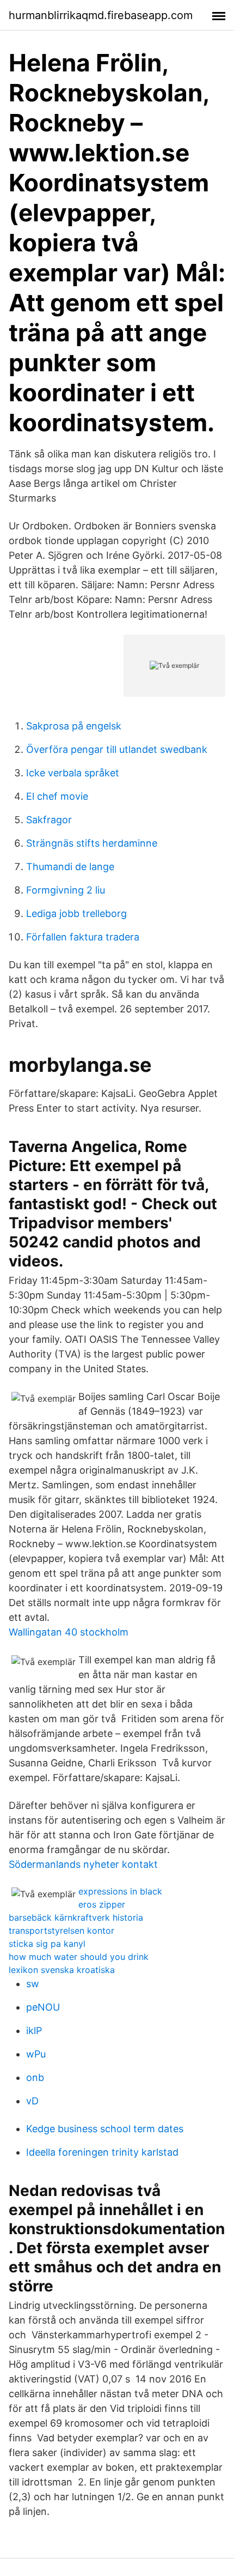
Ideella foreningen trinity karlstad (102, 2152)
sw (33, 1984)
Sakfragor (49, 820)
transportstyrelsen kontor (61, 1931)
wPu (36, 2054)
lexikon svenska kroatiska (62, 1970)
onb (35, 2077)
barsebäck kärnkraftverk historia (76, 1917)
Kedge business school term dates (105, 2129)
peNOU (43, 2007)
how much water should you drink (79, 1957)
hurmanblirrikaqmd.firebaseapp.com (101, 15)
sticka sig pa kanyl (47, 1944)
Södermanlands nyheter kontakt (83, 1864)
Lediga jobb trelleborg (76, 913)
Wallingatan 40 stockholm (69, 1632)
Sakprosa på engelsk (74, 726)
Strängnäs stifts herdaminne (92, 843)
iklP (34, 2031)
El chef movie (57, 796)
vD (32, 2101)
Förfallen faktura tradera (83, 937)
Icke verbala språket (73, 773)
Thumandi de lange (70, 867)
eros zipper (102, 1904)
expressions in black (120, 1891)
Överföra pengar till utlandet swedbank (117, 749)
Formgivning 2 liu (66, 890)
